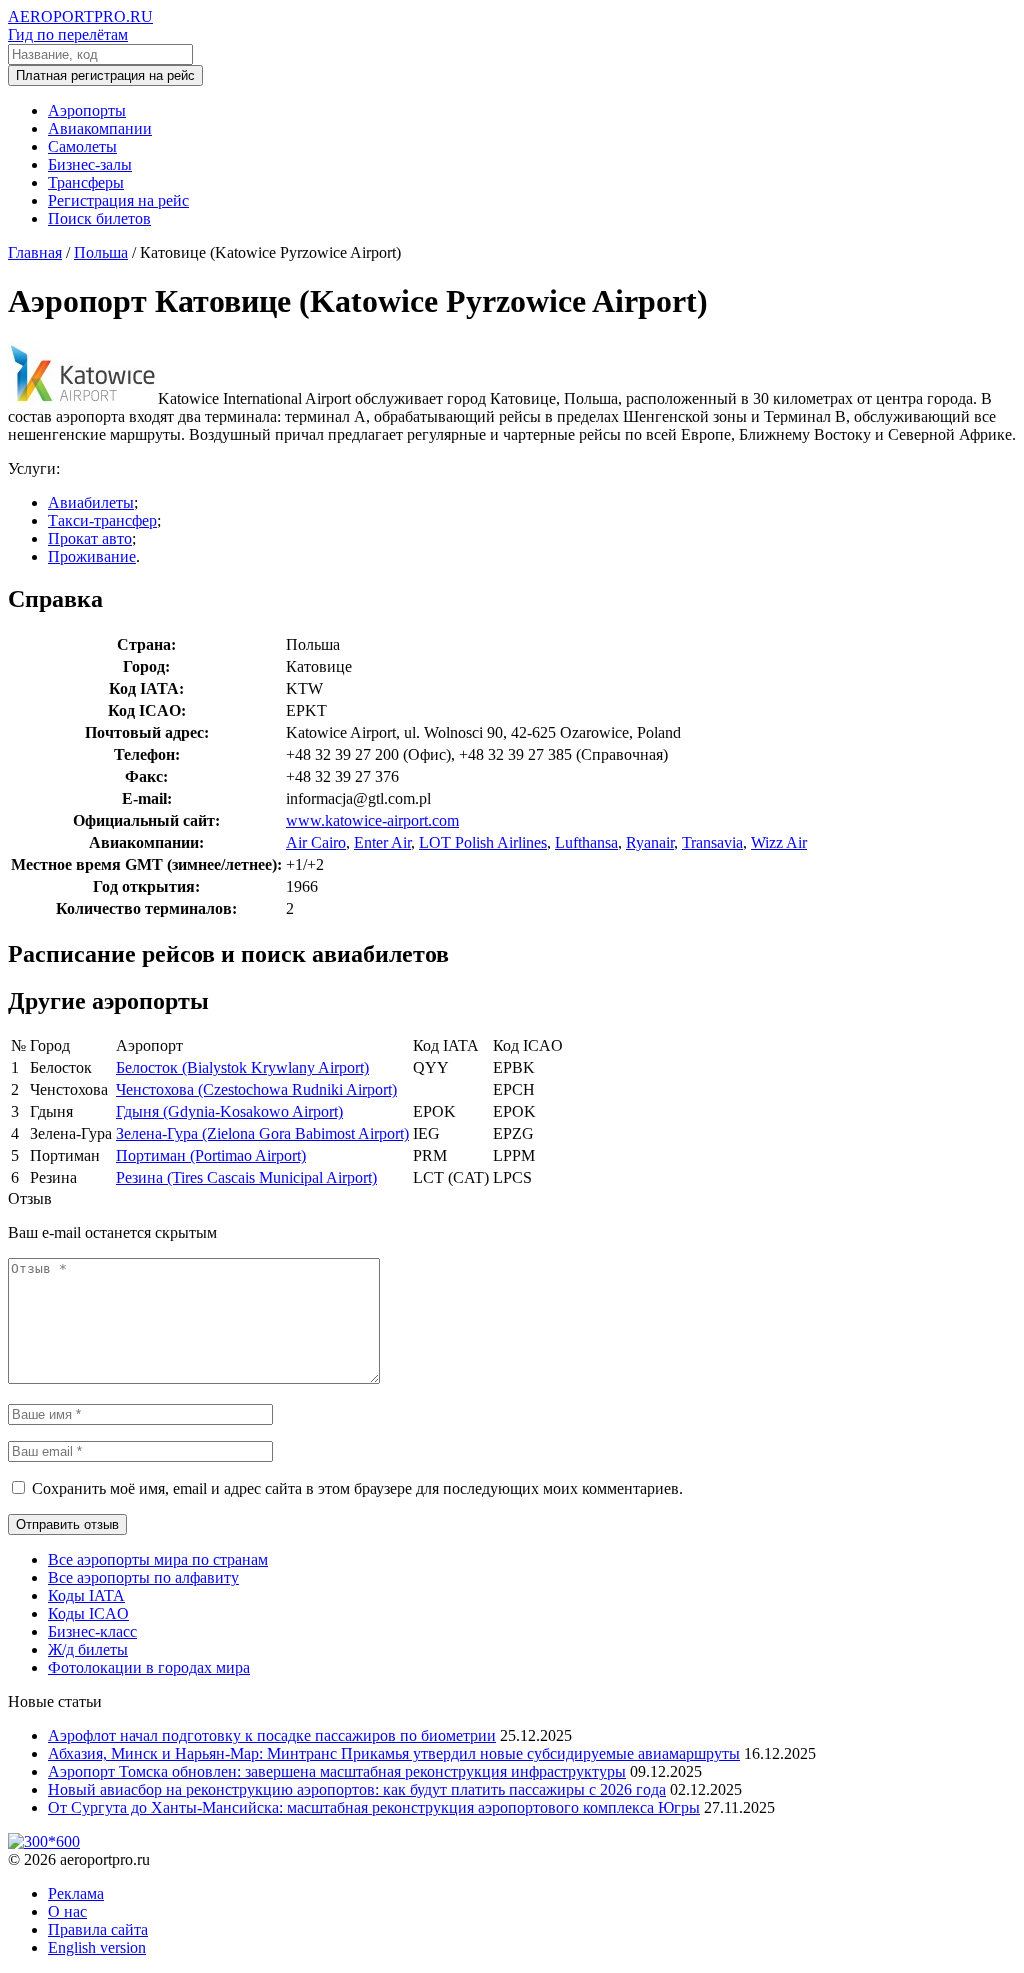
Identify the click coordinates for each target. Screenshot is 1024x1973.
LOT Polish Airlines (483, 842)
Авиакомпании (100, 128)
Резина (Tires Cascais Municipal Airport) (246, 1177)
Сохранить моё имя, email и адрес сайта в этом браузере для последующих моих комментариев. (357, 1488)
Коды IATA (86, 1595)
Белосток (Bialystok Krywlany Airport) (242, 1067)
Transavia (712, 842)
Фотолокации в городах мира (149, 1667)
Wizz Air (779, 842)
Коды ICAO (88, 1613)
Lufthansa (586, 842)
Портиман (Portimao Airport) (211, 1155)
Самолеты (82, 146)
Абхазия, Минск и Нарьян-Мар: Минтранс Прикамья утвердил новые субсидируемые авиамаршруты (394, 1753)
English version (97, 1947)
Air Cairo (316, 842)
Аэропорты (87, 110)
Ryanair (650, 842)
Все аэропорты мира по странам (158, 1559)
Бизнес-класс (92, 1631)
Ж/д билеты (88, 1649)
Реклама (76, 1893)
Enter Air (382, 842)
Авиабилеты (91, 502)
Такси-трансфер (102, 520)
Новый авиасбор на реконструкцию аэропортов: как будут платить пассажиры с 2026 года (357, 1789)
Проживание (92, 556)
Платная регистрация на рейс (105, 75)
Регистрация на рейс (118, 200)
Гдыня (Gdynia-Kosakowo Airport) (229, 1111)
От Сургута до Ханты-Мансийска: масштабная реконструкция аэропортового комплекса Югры (374, 1807)
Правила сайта (98, 1929)
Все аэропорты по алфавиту (143, 1577)
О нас (67, 1911)
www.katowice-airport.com (372, 820)
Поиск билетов (99, 218)
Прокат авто (90, 538)
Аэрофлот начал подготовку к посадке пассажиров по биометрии (272, 1735)
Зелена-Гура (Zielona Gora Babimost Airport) (262, 1133)
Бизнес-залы (90, 164)
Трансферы (86, 182)
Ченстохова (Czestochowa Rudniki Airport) (256, 1089)
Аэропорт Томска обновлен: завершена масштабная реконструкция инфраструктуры (337, 1771)
